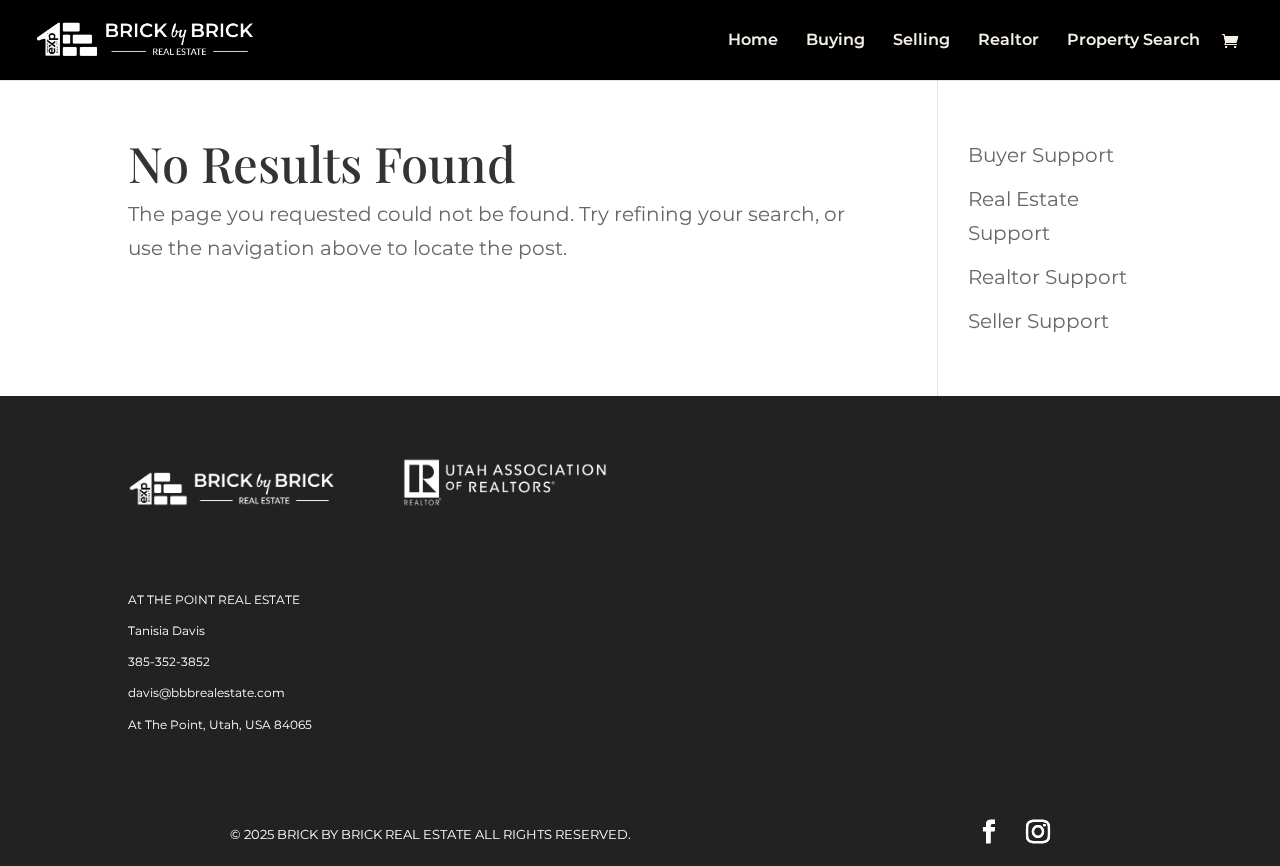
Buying (835, 41)
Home (753, 41)
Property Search (1133, 41)
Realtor (1008, 41)
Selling (921, 41)
